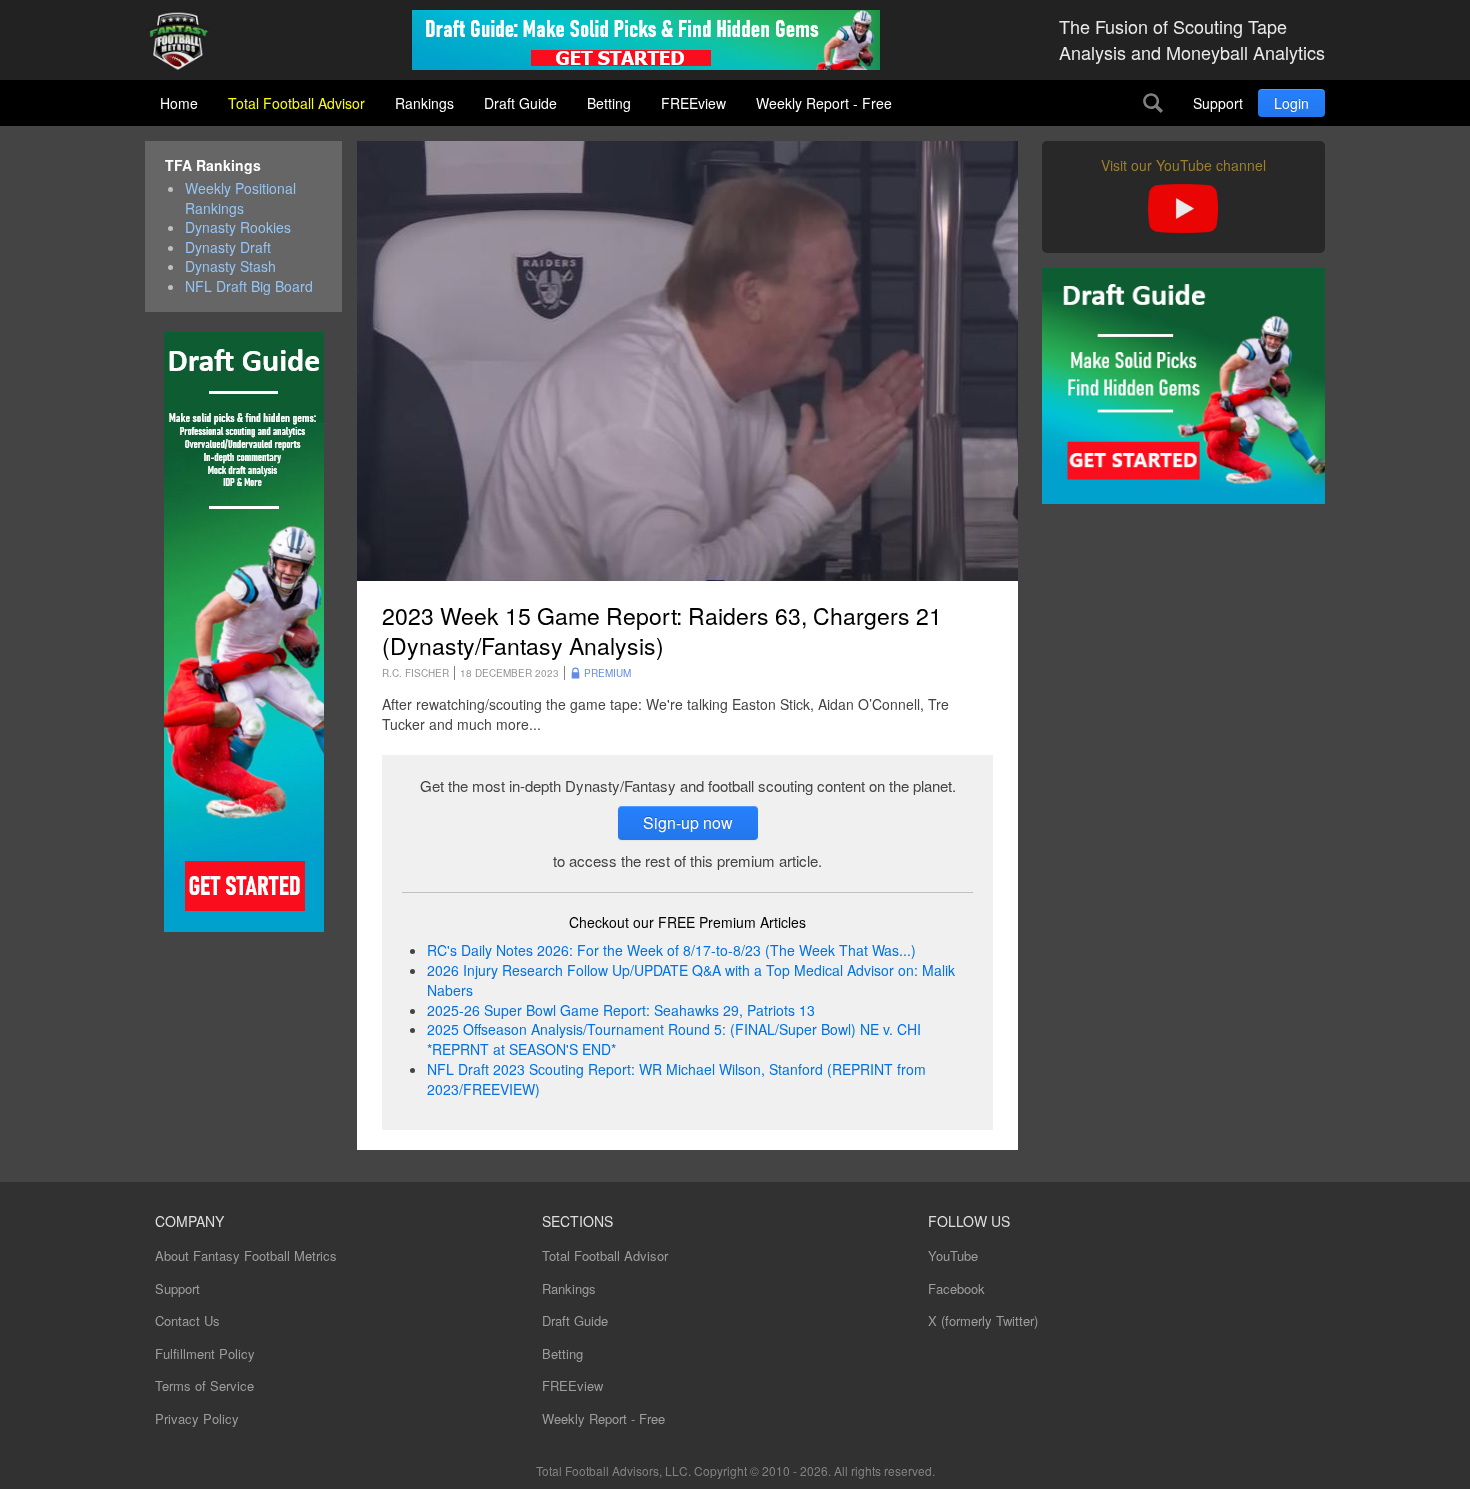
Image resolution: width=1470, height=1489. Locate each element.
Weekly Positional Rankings (240, 198)
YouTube (953, 1255)
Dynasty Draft (228, 247)
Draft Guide (520, 103)
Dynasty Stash (230, 266)
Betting (609, 103)
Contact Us (187, 1320)
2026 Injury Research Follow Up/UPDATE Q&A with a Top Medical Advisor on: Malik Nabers (691, 980)
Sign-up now (688, 822)
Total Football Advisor (296, 103)
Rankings (424, 103)
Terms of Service (204, 1385)
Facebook (956, 1288)
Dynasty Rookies (238, 227)
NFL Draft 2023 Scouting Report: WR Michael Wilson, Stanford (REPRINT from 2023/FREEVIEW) (676, 1079)
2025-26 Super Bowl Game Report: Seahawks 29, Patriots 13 (621, 1010)
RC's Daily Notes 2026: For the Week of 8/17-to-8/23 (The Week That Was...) (671, 950)
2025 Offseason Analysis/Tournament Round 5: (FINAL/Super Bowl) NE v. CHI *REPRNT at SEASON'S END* (674, 1039)
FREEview (693, 103)
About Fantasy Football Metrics (246, 1255)
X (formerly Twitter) (983, 1320)
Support (1218, 103)
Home (179, 103)
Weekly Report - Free (824, 103)
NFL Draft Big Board (249, 286)
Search (1153, 103)
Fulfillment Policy (205, 1353)
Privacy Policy (197, 1418)
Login (1291, 103)
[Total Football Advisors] (186, 42)
